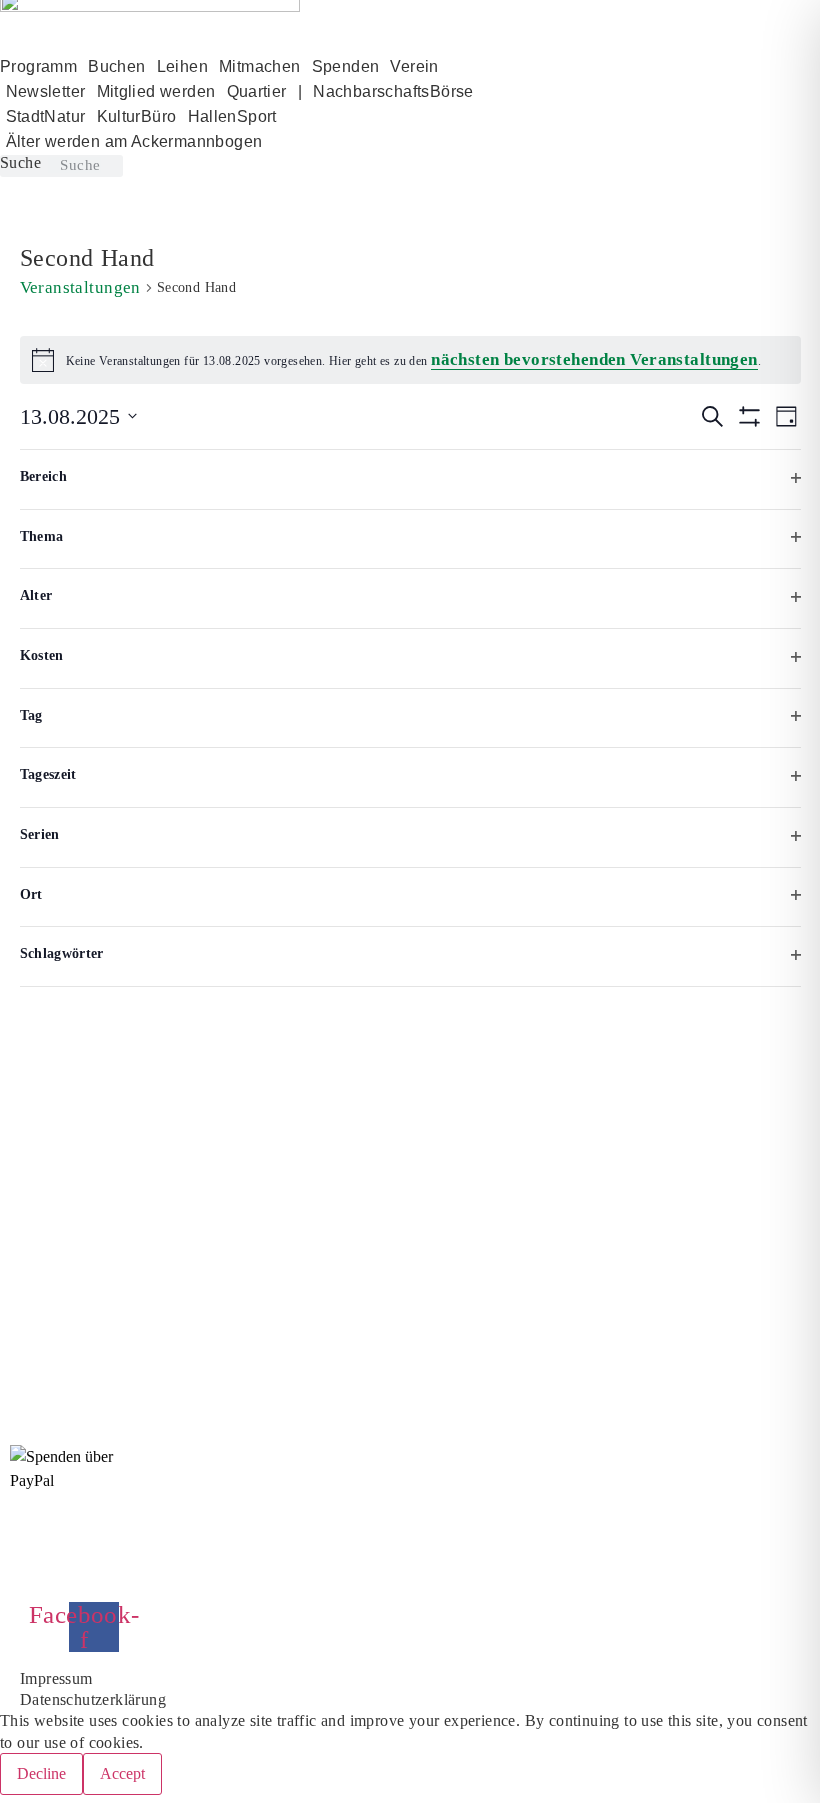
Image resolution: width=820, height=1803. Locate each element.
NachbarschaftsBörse (393, 91)
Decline (41, 1773)
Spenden (346, 66)
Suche (20, 163)
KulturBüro (137, 116)
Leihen (182, 66)
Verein (414, 66)
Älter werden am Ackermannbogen (134, 141)
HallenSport (232, 116)
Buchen (116, 66)
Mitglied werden (156, 91)
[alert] (410, 360)
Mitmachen (260, 66)
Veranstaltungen (80, 287)
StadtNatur (46, 116)
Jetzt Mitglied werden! (111, 1566)
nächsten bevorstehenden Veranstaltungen (594, 359)
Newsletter (46, 91)
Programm (38, 66)
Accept (122, 1773)
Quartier (257, 91)
